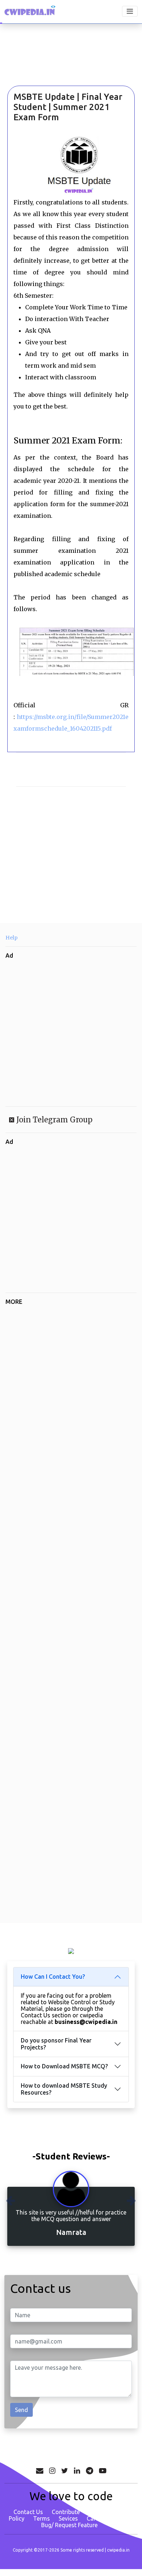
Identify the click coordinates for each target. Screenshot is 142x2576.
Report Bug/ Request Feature (87, 2522)
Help (11, 938)
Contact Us (28, 2512)
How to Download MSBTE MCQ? (64, 2066)
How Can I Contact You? (53, 1977)
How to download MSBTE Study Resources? (64, 2089)
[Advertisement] (46, 65)
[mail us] (40, 2471)
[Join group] (90, 2471)
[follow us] (52, 2471)
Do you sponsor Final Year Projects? (56, 2044)
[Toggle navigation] (130, 11)
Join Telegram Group (54, 1120)
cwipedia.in (118, 2550)
